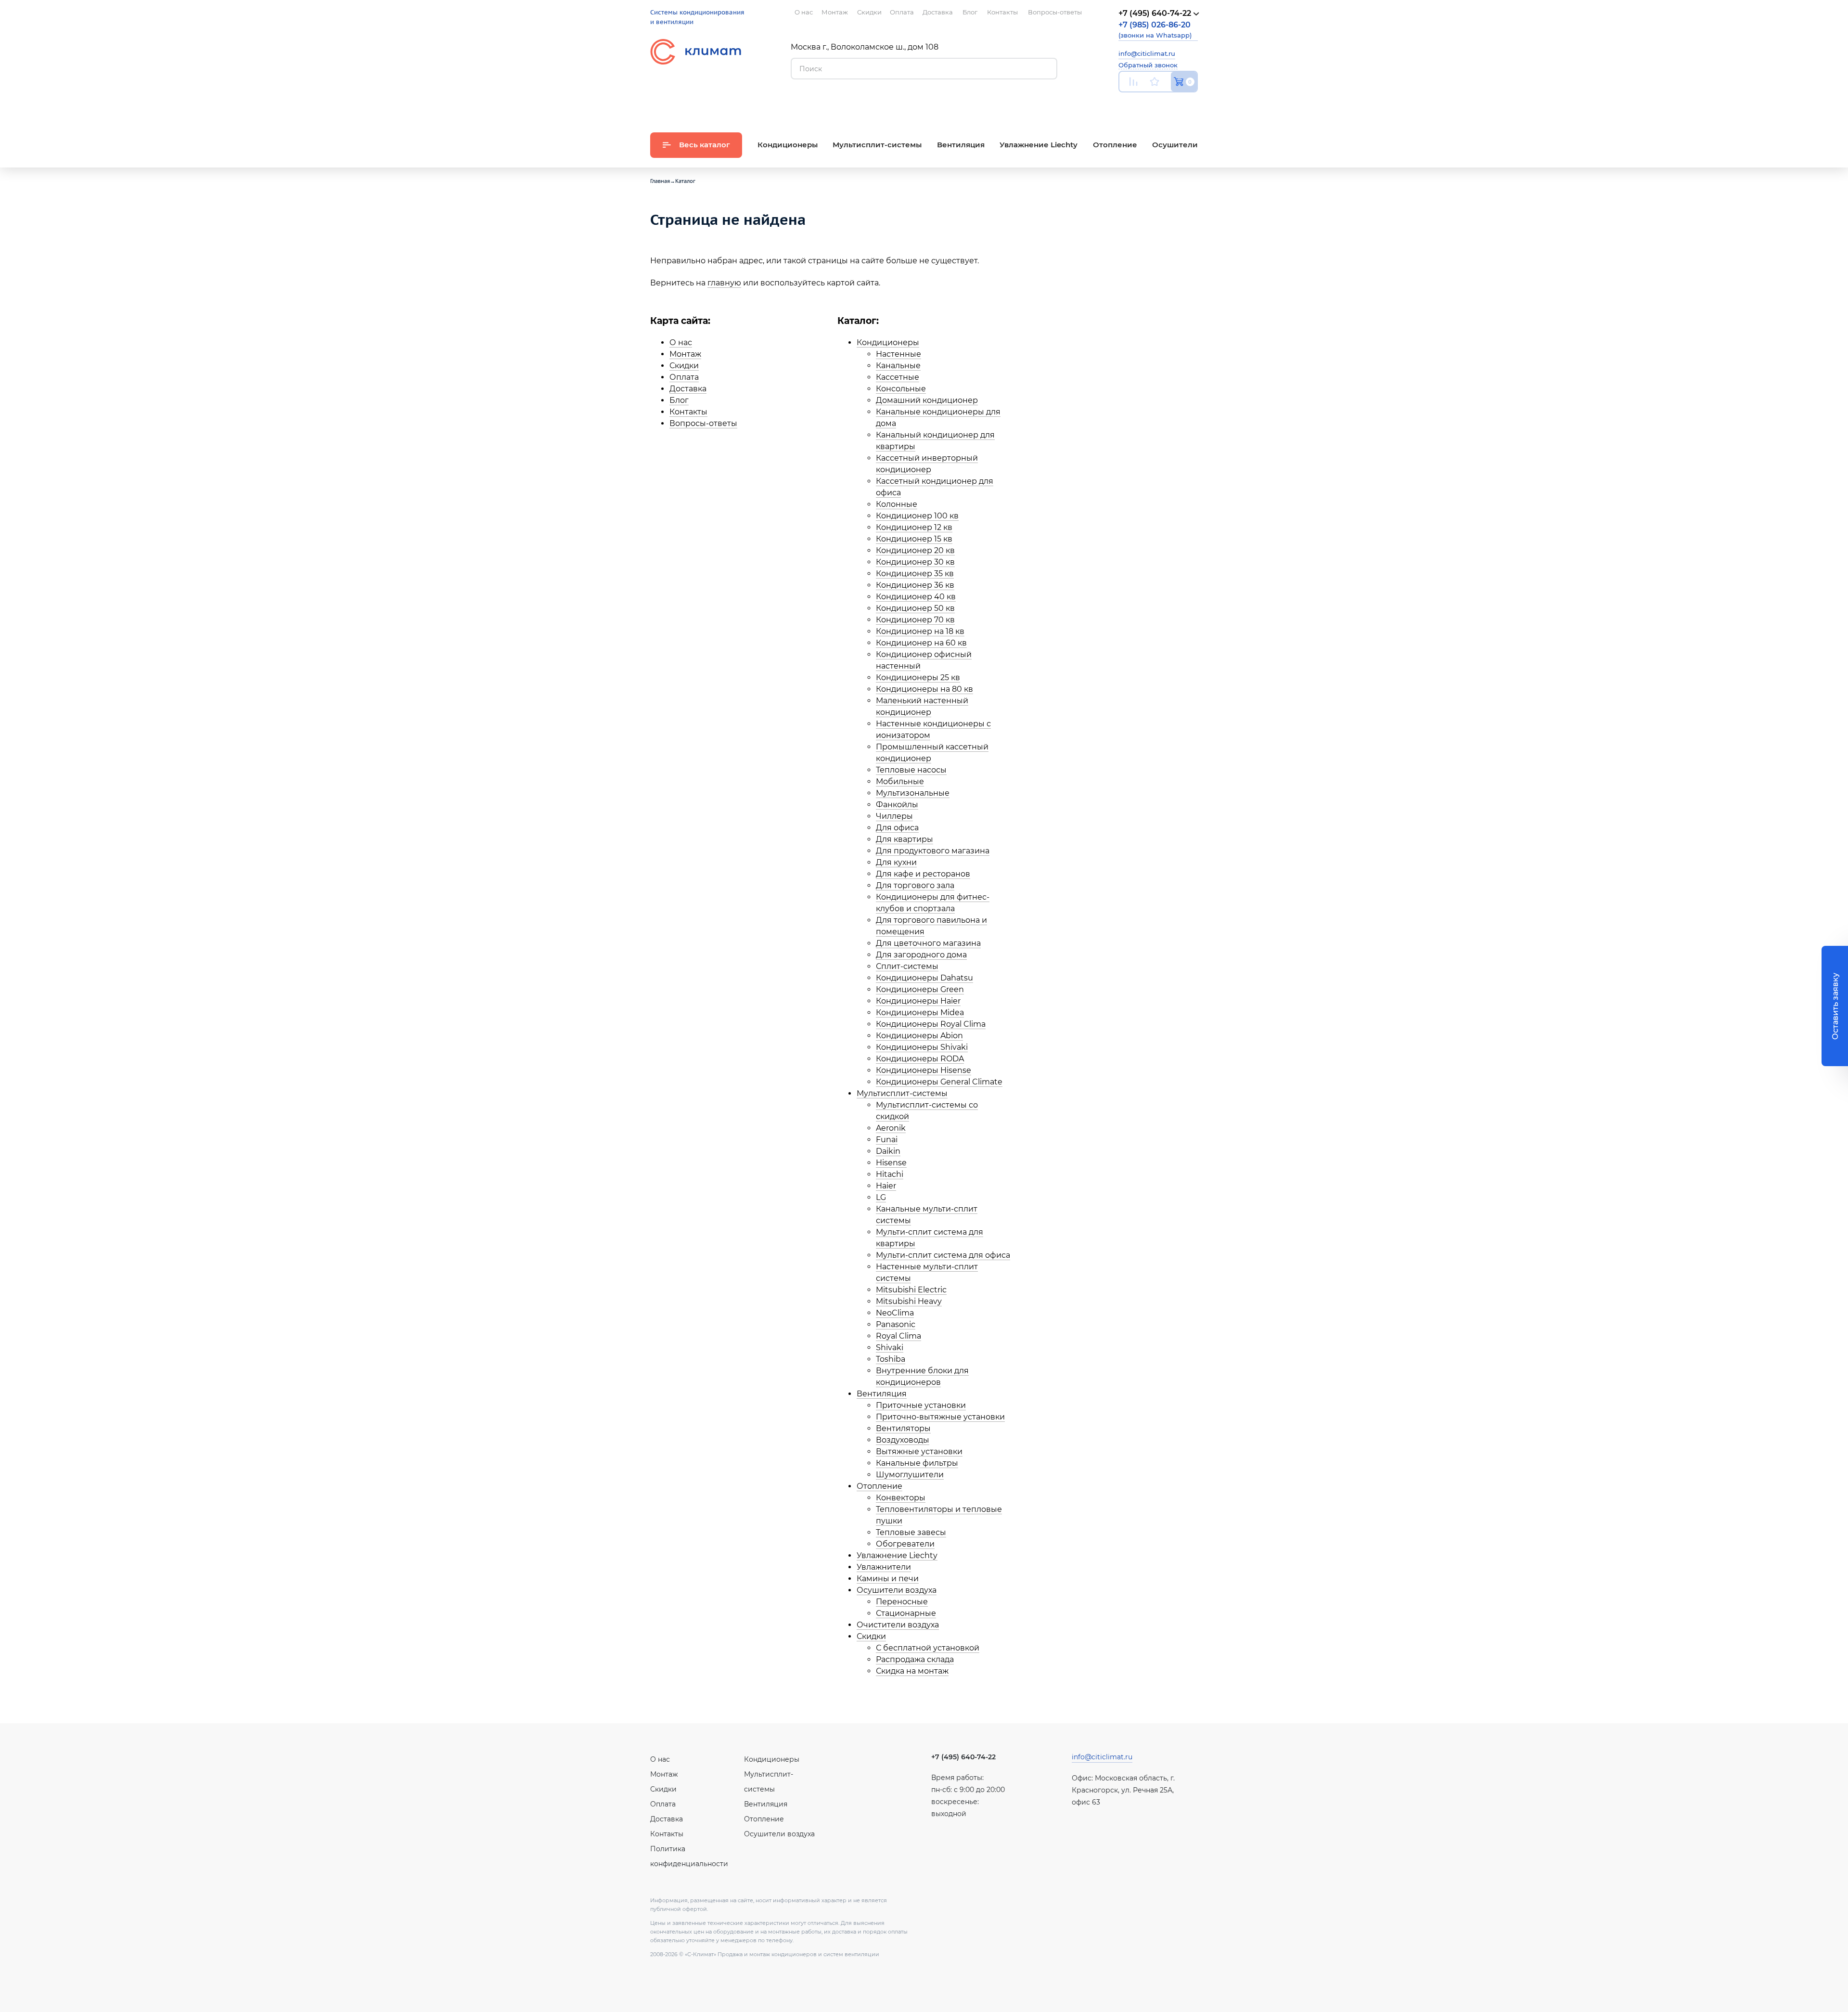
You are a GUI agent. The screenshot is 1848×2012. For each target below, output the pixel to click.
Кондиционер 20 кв (915, 550)
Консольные (901, 389)
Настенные (898, 354)
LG (881, 1197)
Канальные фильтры (917, 1463)
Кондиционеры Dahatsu (924, 978)
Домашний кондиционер (927, 400)
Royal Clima (898, 1336)
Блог (679, 400)
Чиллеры (894, 816)
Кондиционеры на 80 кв (924, 689)
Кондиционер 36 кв (915, 585)
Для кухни (896, 862)
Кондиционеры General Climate (939, 1082)
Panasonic (896, 1324)
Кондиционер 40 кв (916, 597)
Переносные (902, 1602)
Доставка (688, 389)
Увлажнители (884, 1567)
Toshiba (891, 1359)
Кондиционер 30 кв (915, 562)
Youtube (1124, 104)
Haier (886, 1186)
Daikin (888, 1151)
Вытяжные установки (919, 1451)
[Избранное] (1155, 82)
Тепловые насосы (911, 770)
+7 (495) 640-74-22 (963, 1757)
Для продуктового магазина (933, 851)
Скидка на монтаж (912, 1671)
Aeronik (891, 1128)
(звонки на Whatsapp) (1155, 30)
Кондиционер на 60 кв (921, 643)
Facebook (1171, 104)
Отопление (879, 1486)
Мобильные (900, 781)
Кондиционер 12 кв (914, 527)
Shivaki (890, 1348)
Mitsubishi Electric (911, 1290)
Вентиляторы (903, 1428)
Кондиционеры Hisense (924, 1070)
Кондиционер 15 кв (914, 539)
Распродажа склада (915, 1659)
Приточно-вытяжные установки (940, 1417)
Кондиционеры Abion (919, 1036)
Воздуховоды (903, 1440)
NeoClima (895, 1313)
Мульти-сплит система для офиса (943, 1255)
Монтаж (685, 354)
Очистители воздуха (898, 1625)
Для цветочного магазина (928, 943)
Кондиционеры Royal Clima (931, 1024)
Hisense (891, 1163)
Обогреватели (905, 1544)
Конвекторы (901, 1498)
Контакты (688, 412)
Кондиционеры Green (920, 989)
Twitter (1193, 104)
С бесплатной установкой (928, 1648)
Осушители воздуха (897, 1590)
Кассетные (898, 377)
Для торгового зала (915, 885)
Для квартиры (905, 839)
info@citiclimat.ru (1147, 53)
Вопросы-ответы (703, 423)
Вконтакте (1148, 104)
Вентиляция (882, 1394)
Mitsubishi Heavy (909, 1301)
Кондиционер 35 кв (915, 574)
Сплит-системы (907, 966)
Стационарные (906, 1613)
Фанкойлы (897, 805)
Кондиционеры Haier (918, 1001)
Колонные (897, 504)
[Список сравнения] (1133, 82)
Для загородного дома (921, 955)
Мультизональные (913, 793)
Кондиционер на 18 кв (920, 631)
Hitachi (890, 1174)
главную (724, 283)
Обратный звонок (1148, 65)
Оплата (684, 377)
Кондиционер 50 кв (915, 608)
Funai (887, 1140)
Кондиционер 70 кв (915, 620)
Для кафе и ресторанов (923, 874)
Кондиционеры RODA (920, 1059)
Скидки (684, 366)
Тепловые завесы (911, 1532)
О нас (681, 342)
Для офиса (897, 828)
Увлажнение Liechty (897, 1555)
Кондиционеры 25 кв (918, 677)
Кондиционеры (888, 342)
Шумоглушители (910, 1475)
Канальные (898, 366)
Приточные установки (921, 1405)
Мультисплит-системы (902, 1093)
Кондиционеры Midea (920, 1012)
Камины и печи (888, 1579)
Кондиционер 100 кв (917, 516)
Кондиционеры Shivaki (922, 1047)
